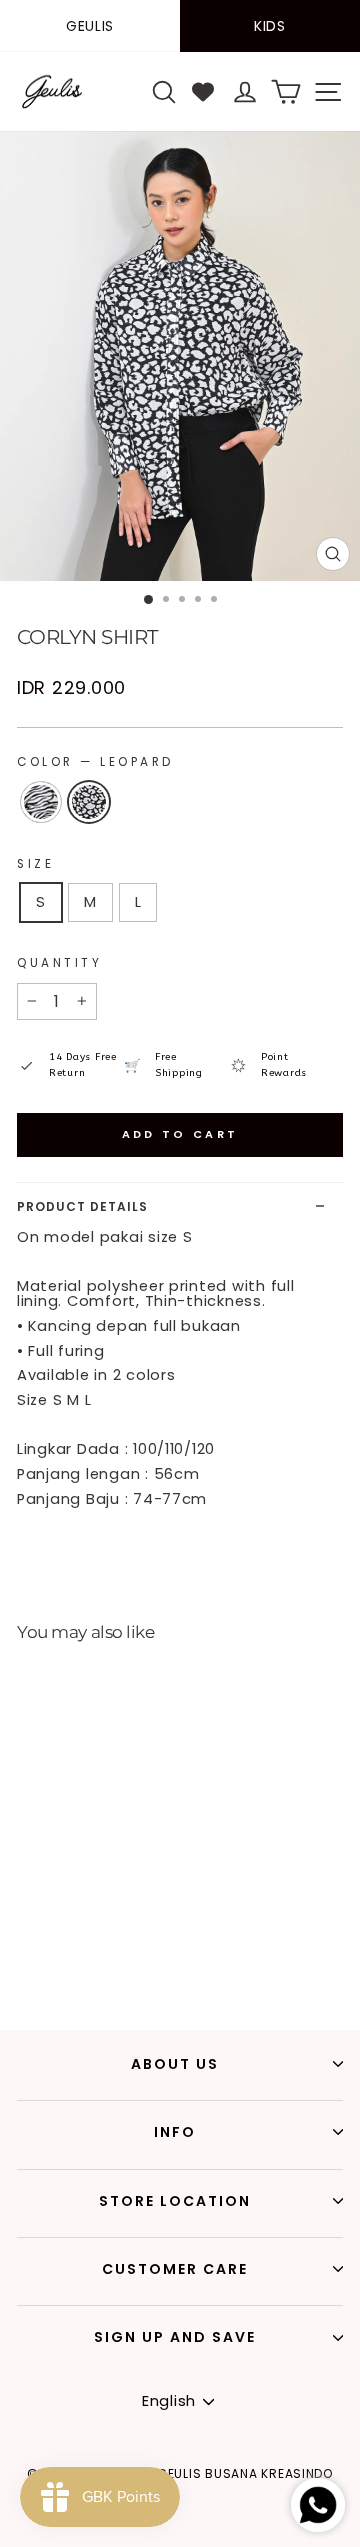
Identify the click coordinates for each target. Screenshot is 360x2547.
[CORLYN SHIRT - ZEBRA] (21, 1959)
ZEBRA (41, 802)
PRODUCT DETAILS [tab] (82, 1206)
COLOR (95, 762)
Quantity (59, 963)
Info (175, 2132)
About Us (175, 2064)
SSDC (217, 2535)
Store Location (175, 2201)
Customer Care (175, 2269)
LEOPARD (89, 802)
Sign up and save (175, 2337)
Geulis (90, 26)
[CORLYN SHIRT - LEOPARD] (44, 1959)
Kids (270, 26)
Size (35, 864)
